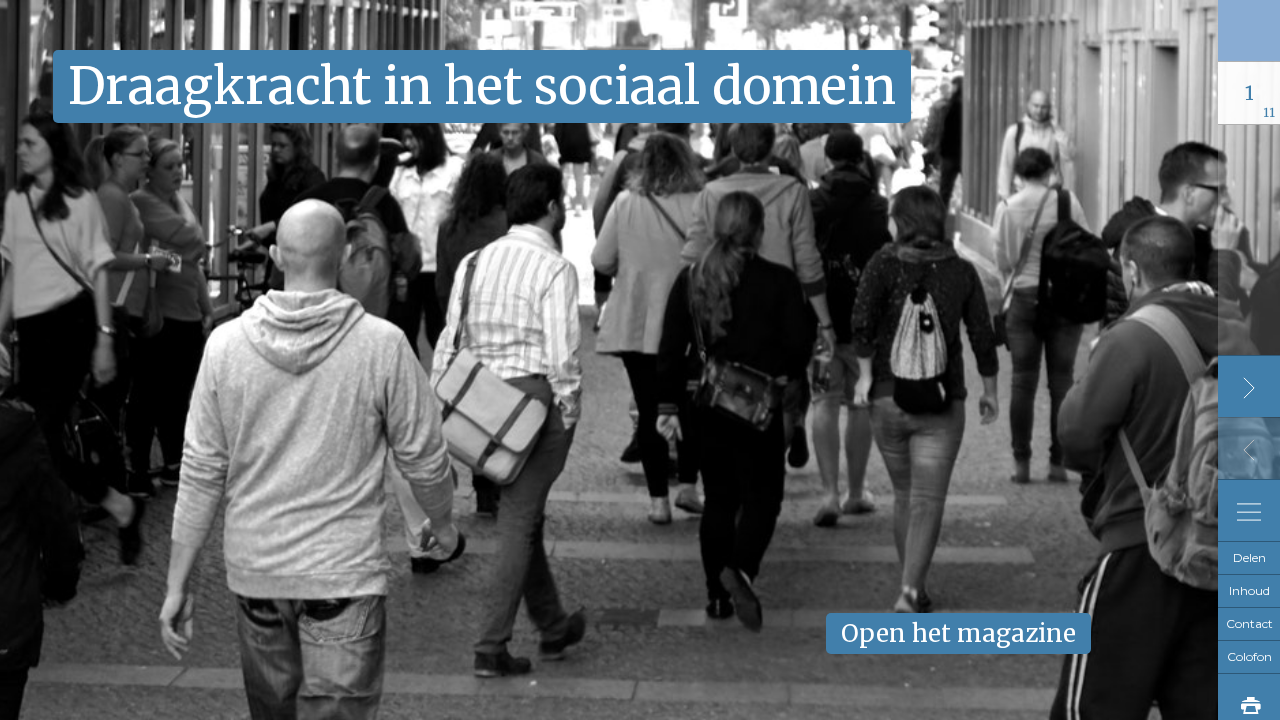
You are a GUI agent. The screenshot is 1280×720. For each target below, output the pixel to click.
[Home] (1249, 29)
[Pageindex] (1249, 510)
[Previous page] (1249, 448)
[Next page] (1249, 386)
